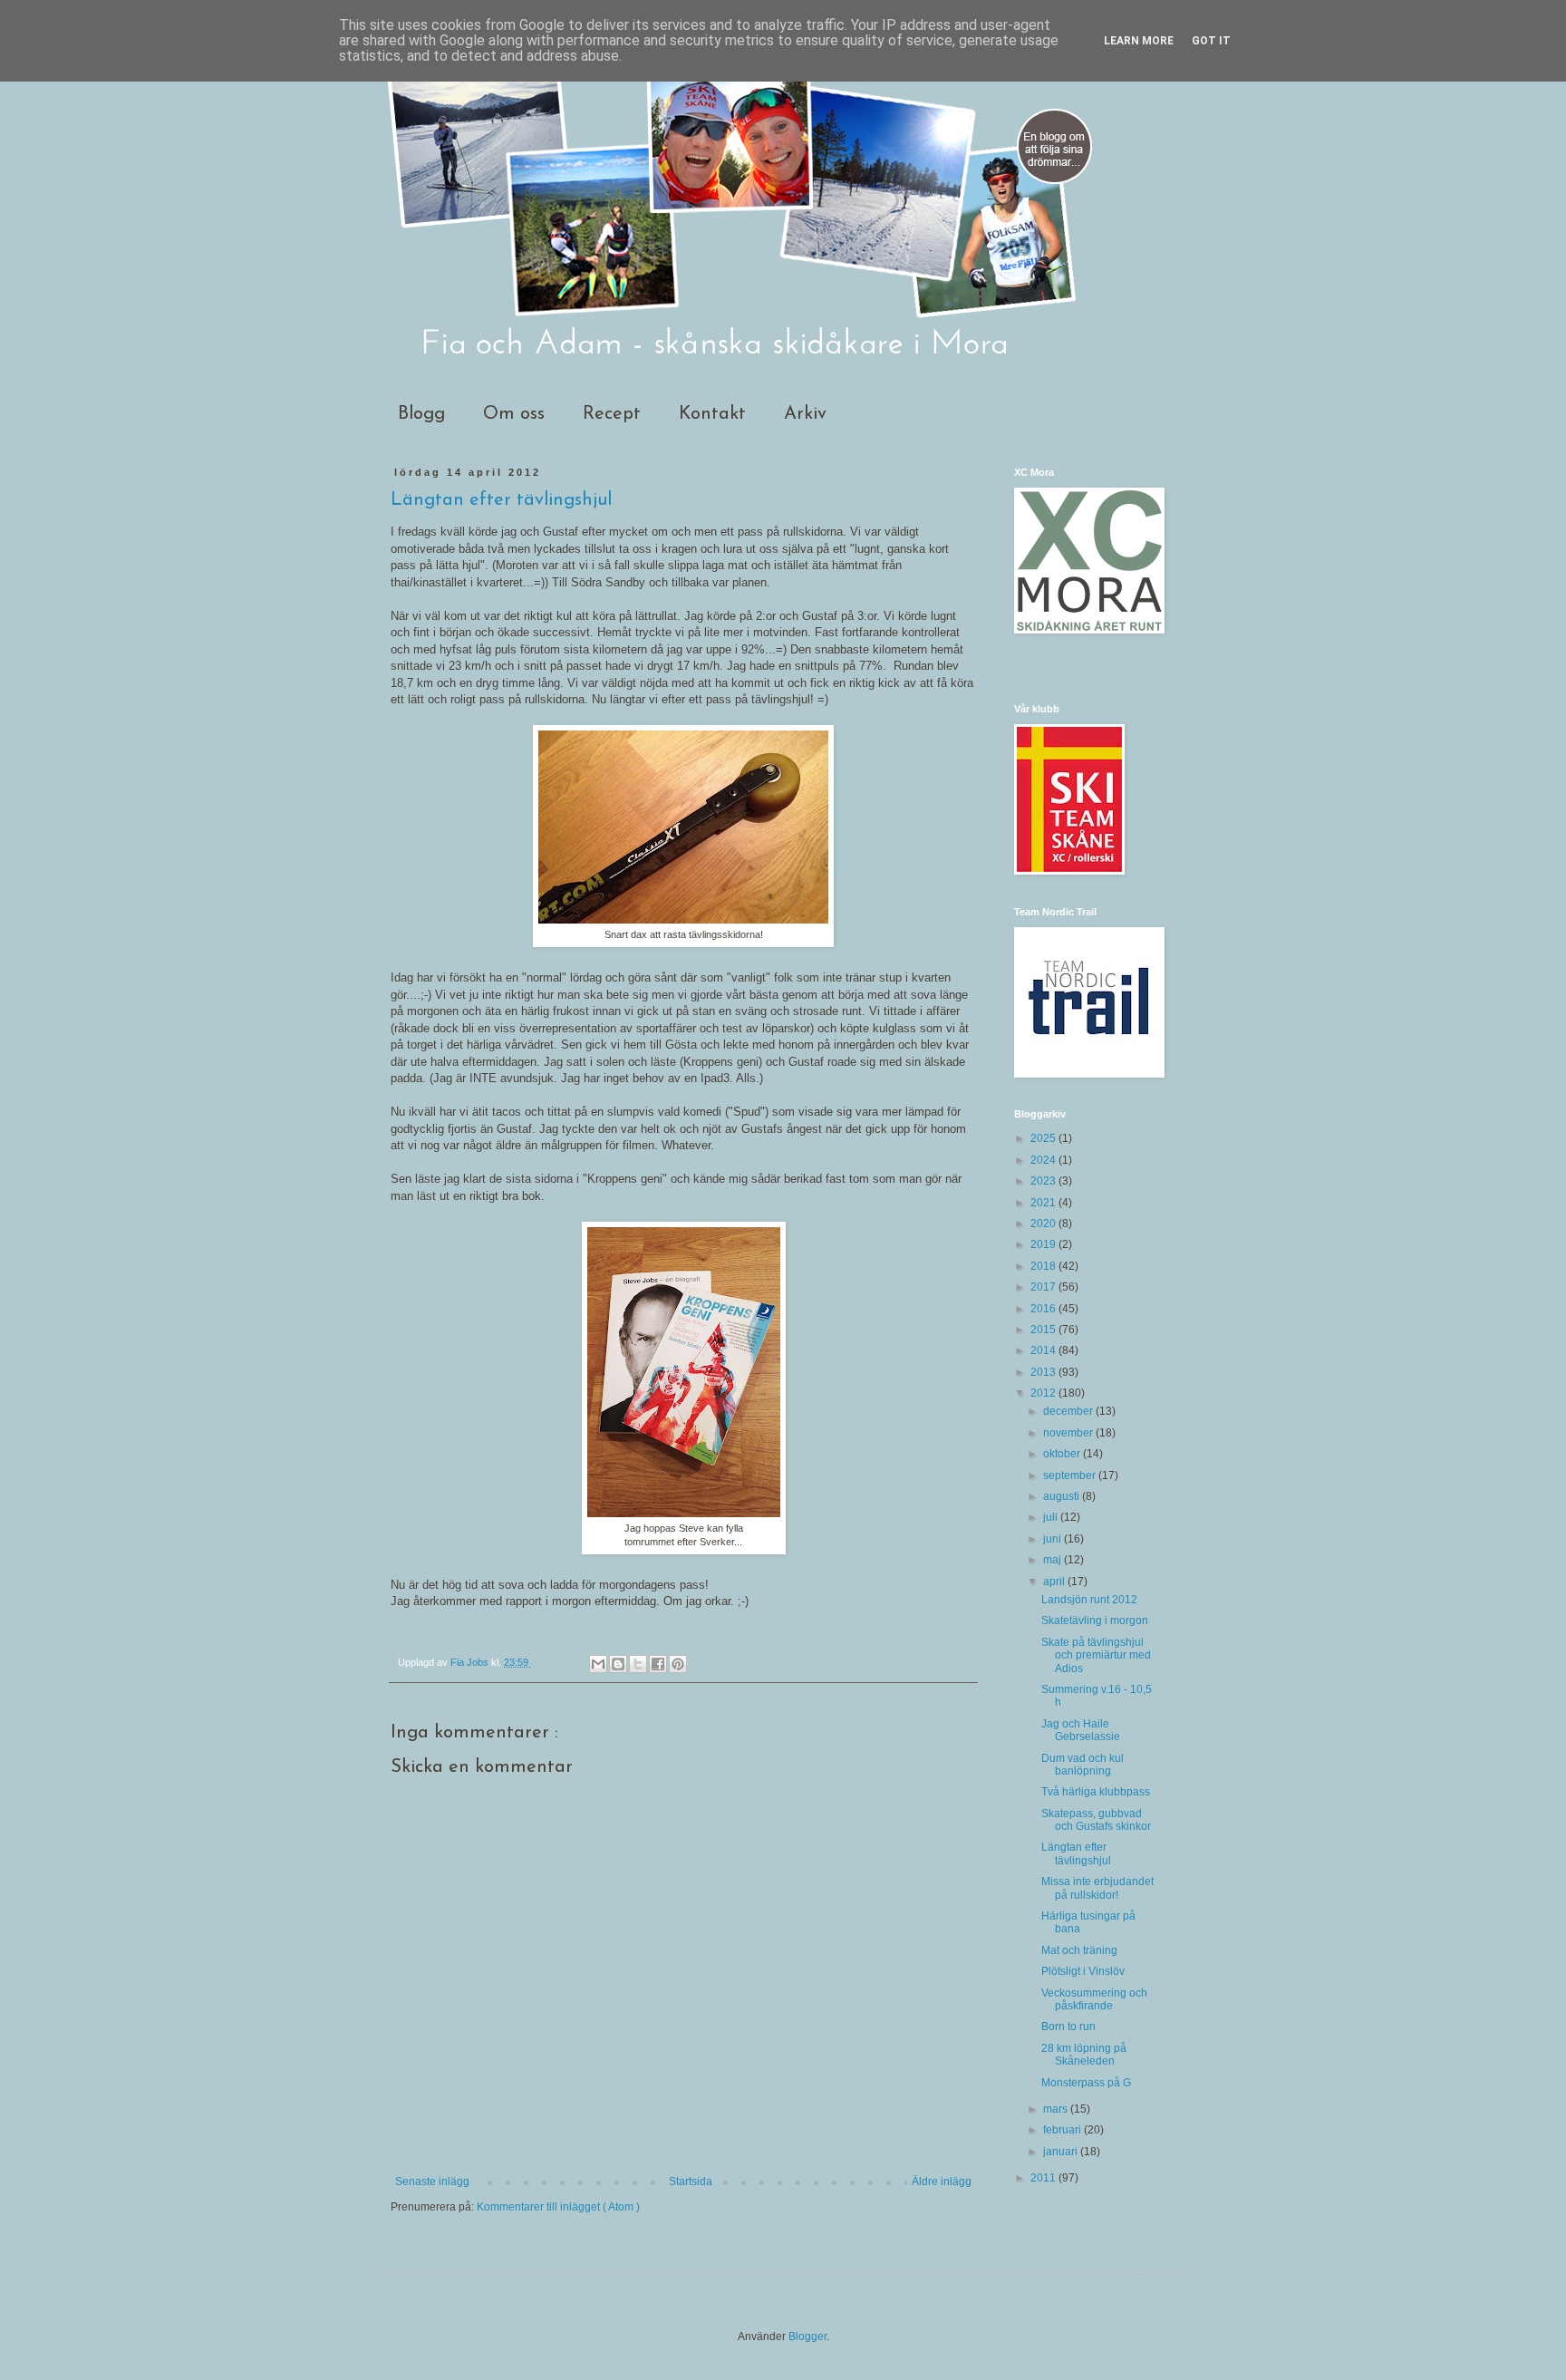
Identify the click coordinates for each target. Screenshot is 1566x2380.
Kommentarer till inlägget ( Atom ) (558, 2207)
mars (1057, 2109)
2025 (1044, 1138)
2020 (1044, 1224)
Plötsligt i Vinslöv (1083, 1971)
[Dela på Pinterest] (678, 1664)
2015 (1044, 1330)
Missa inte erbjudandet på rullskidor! (1097, 1888)
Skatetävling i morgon (1095, 1621)
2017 (1044, 1287)
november (1069, 1433)
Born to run (1068, 2027)
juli (1052, 1517)
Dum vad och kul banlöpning (1083, 1765)
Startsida (691, 2182)
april (1055, 1582)
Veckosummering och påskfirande (1094, 1999)
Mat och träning (1079, 1950)
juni (1054, 1539)
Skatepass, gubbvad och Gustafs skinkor (1096, 1820)
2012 (1044, 1393)
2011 (1044, 2178)
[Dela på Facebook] (658, 1664)
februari (1063, 2130)
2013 (1044, 1372)
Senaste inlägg (432, 2182)
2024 (1044, 1160)
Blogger (807, 2336)
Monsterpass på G (1086, 2083)
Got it (1211, 41)
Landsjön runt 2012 (1089, 1600)
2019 (1044, 1244)
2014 (1044, 1350)
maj (1054, 1560)
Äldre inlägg (942, 2182)
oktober (1063, 1454)
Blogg (421, 414)
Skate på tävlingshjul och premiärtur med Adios (1096, 1655)
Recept (612, 414)
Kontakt (712, 414)
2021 (1044, 1203)
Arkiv (805, 414)
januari (1062, 2152)
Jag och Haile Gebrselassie (1081, 1730)
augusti (1063, 1496)
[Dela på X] (638, 1664)
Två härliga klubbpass (1096, 1792)
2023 (1044, 1181)
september (1071, 1475)
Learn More (1139, 41)
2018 (1044, 1266)
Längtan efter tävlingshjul (1076, 1853)
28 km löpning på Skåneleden (1084, 2055)
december (1069, 1411)
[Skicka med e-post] (598, 1664)
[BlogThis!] (618, 1664)
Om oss (514, 414)
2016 (1044, 1309)
